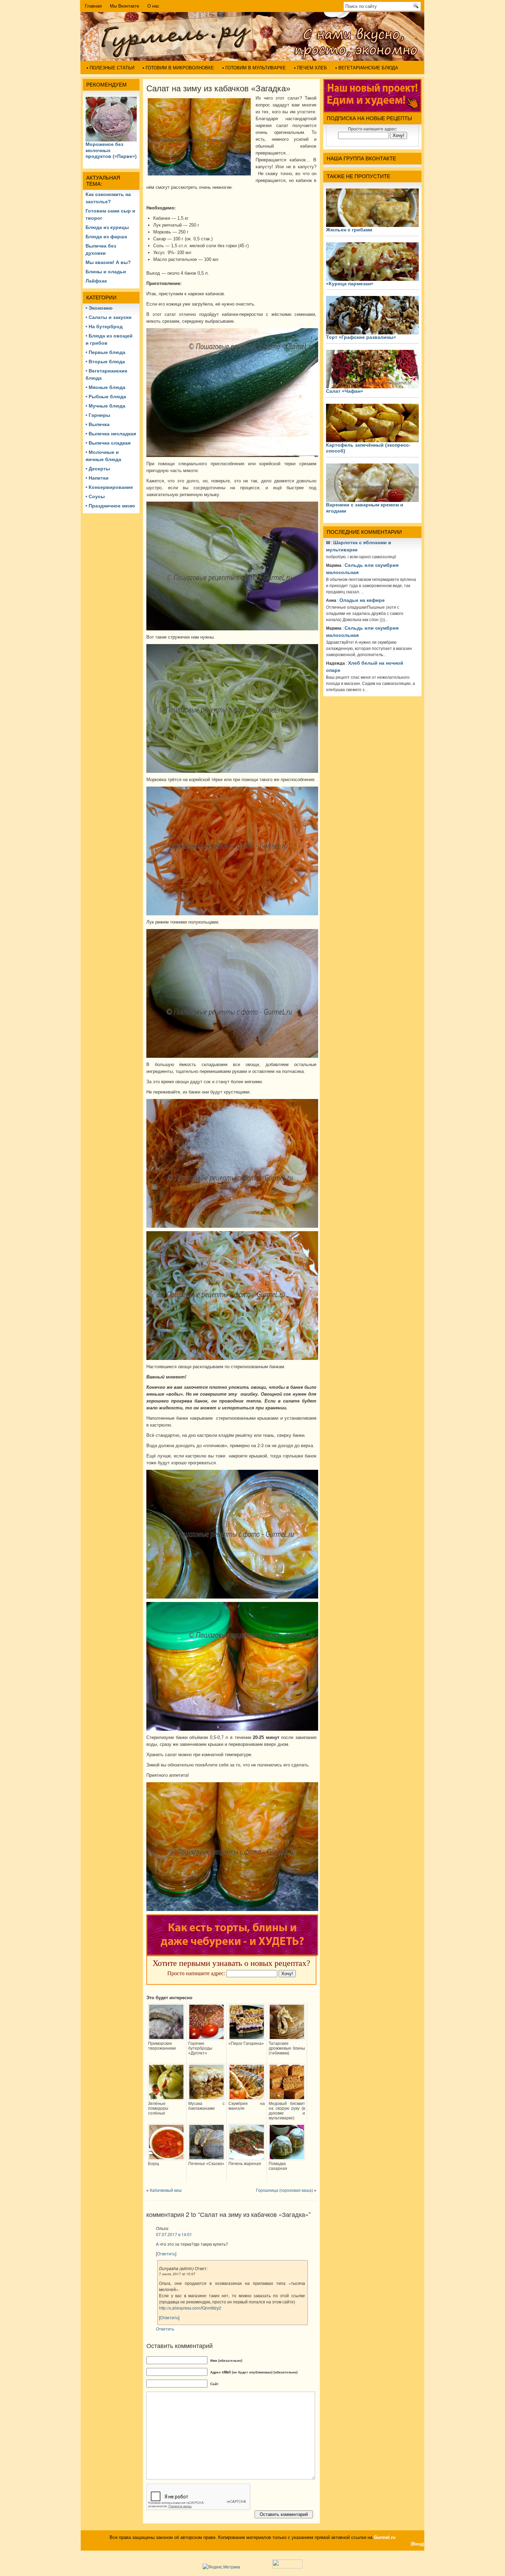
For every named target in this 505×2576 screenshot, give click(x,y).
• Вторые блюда (105, 362)
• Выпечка (98, 424)
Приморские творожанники (162, 2046)
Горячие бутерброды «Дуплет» (200, 2048)
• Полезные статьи (110, 68)
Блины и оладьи (106, 272)
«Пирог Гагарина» (246, 2043)
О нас (153, 6)
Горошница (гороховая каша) (284, 2190)
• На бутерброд (104, 327)
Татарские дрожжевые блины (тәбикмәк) (287, 2048)
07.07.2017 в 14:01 (174, 2234)
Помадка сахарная (278, 2166)
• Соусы (95, 496)
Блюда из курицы (107, 227)
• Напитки (97, 478)
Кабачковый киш (166, 2190)
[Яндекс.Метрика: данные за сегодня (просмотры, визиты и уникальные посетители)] (221, 2567)
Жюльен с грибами (349, 230)
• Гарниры (98, 415)
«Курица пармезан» (350, 284)
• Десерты (98, 469)
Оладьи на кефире (362, 600)
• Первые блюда (105, 352)
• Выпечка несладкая (111, 434)
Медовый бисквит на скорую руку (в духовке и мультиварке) (287, 2111)
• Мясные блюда (105, 387)
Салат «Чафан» (345, 391)
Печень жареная (245, 2164)
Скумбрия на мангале (247, 2106)
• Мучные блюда (105, 406)
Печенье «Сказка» (206, 2164)
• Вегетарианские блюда (367, 68)
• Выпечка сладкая (108, 443)
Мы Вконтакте (125, 6)
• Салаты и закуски (109, 317)
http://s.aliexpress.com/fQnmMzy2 (190, 2308)
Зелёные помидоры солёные (158, 2108)
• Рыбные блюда (106, 397)
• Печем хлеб (311, 68)
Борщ (154, 2164)
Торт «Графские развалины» (361, 337)
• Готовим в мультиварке (254, 68)
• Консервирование (109, 487)
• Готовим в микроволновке (178, 68)
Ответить (166, 2253)
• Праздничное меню (110, 506)
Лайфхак (96, 281)
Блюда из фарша (106, 237)
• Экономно (99, 308)
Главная (93, 6)
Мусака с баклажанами (206, 2106)
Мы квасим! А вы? (108, 262)
